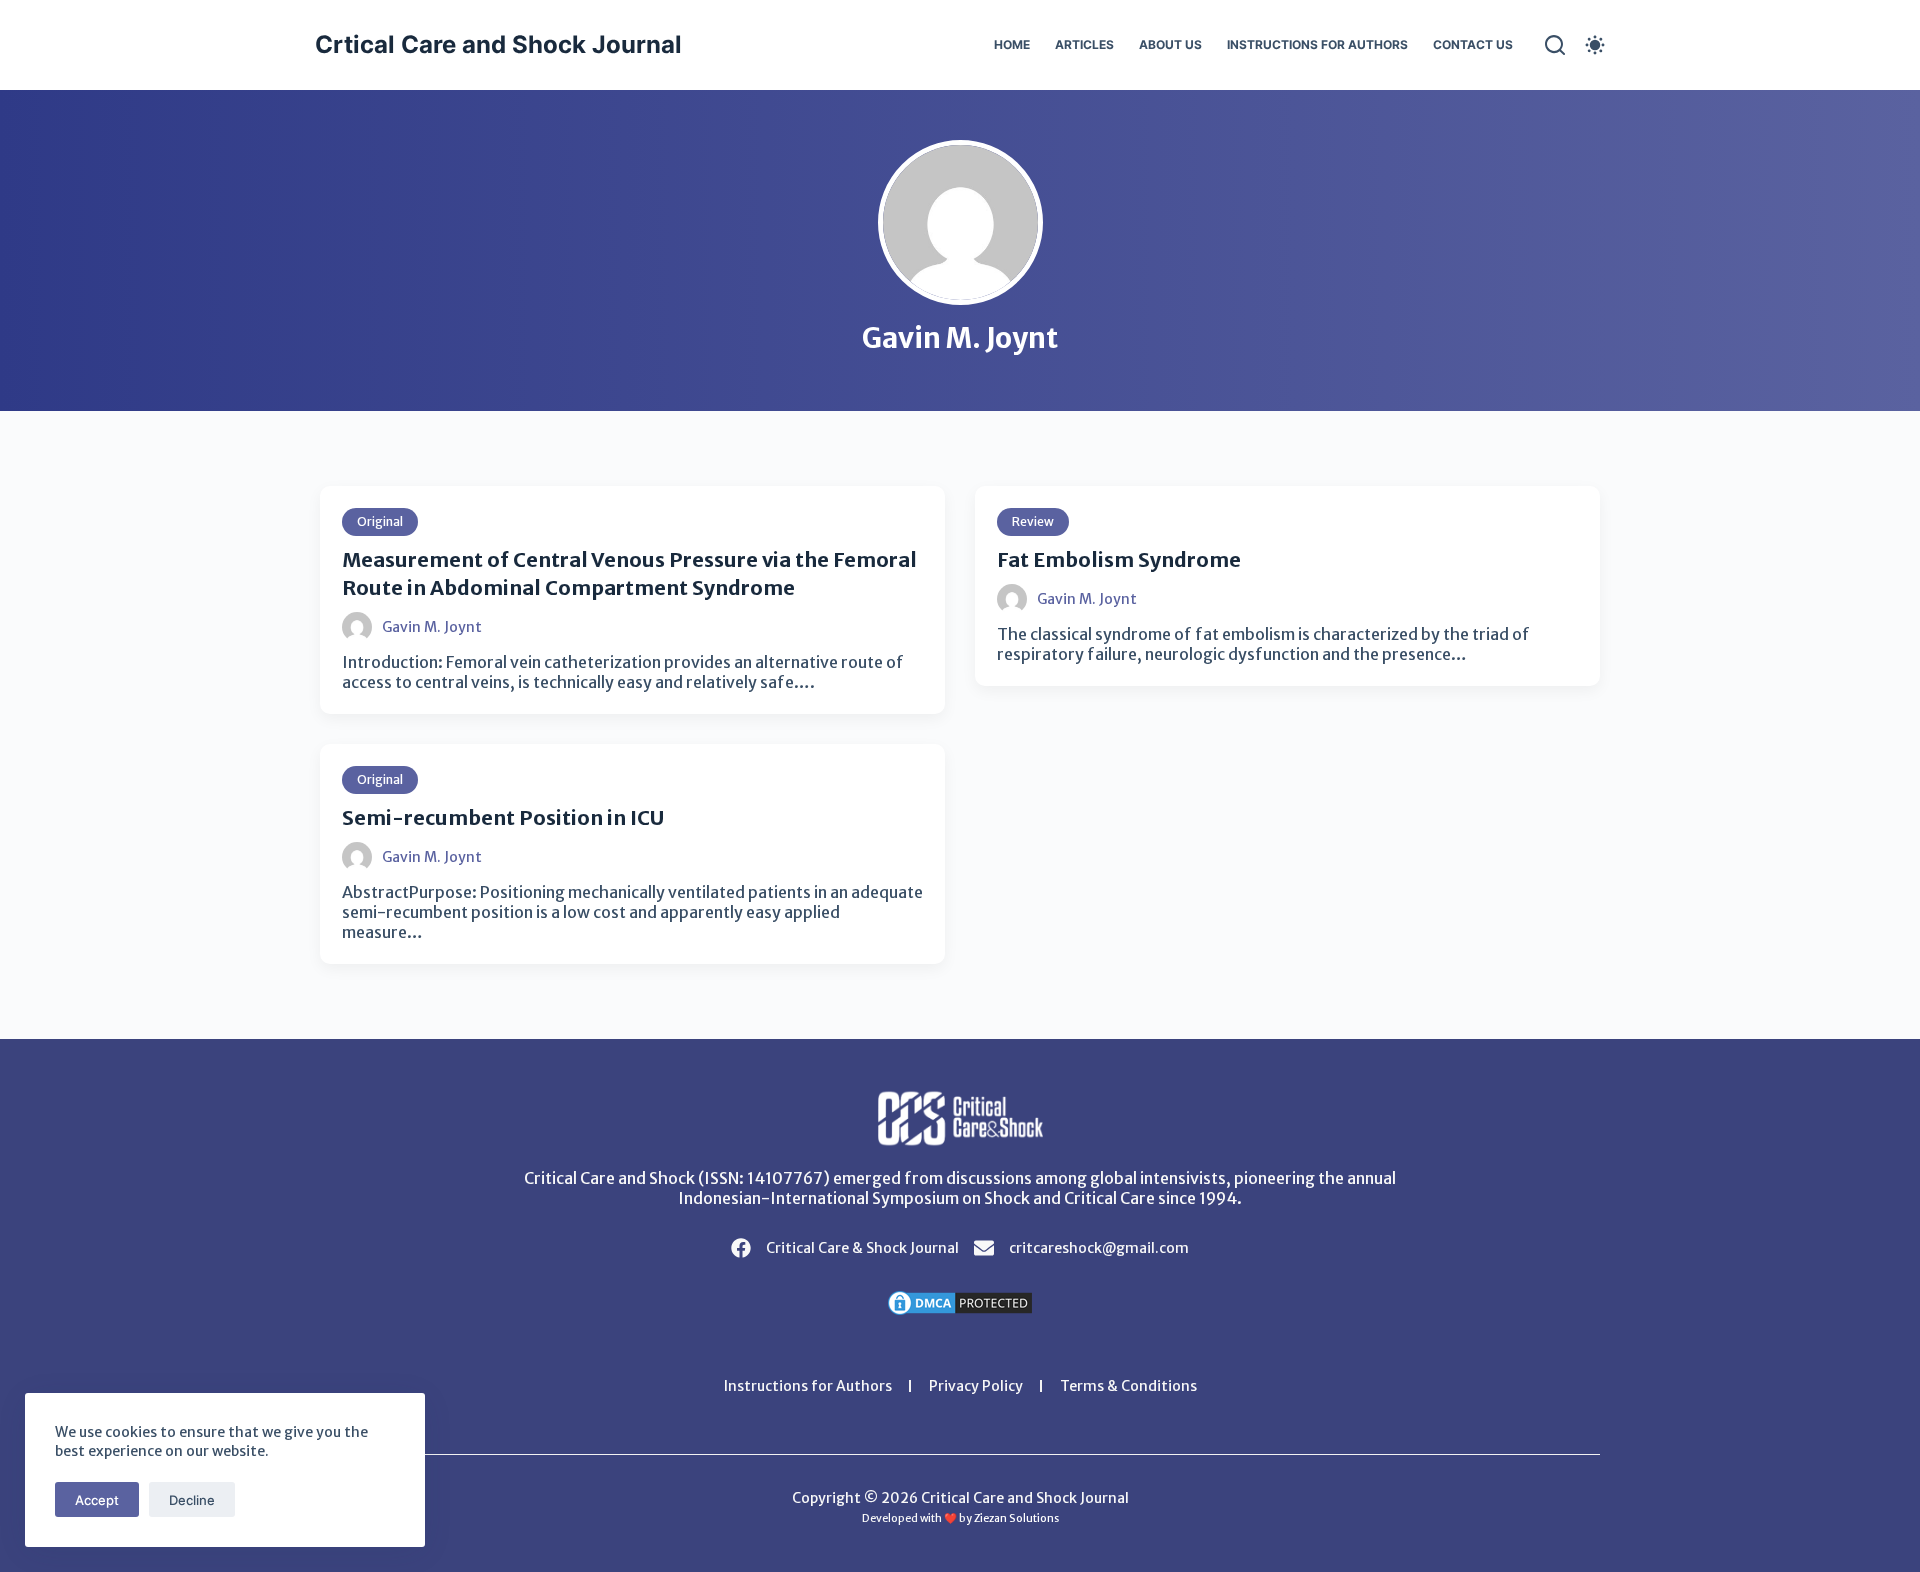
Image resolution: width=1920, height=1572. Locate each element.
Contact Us (1473, 44)
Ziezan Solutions (1016, 1518)
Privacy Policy (976, 1386)
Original (380, 521)
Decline (192, 1500)
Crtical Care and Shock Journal (498, 44)
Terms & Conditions (1128, 1386)
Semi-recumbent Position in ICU (503, 817)
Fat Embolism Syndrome (1119, 559)
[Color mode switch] (1595, 45)
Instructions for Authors (1317, 44)
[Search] (1555, 45)
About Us (1170, 44)
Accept (97, 1500)
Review (1033, 521)
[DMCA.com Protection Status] (960, 1301)
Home (1012, 44)
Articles (1084, 44)
